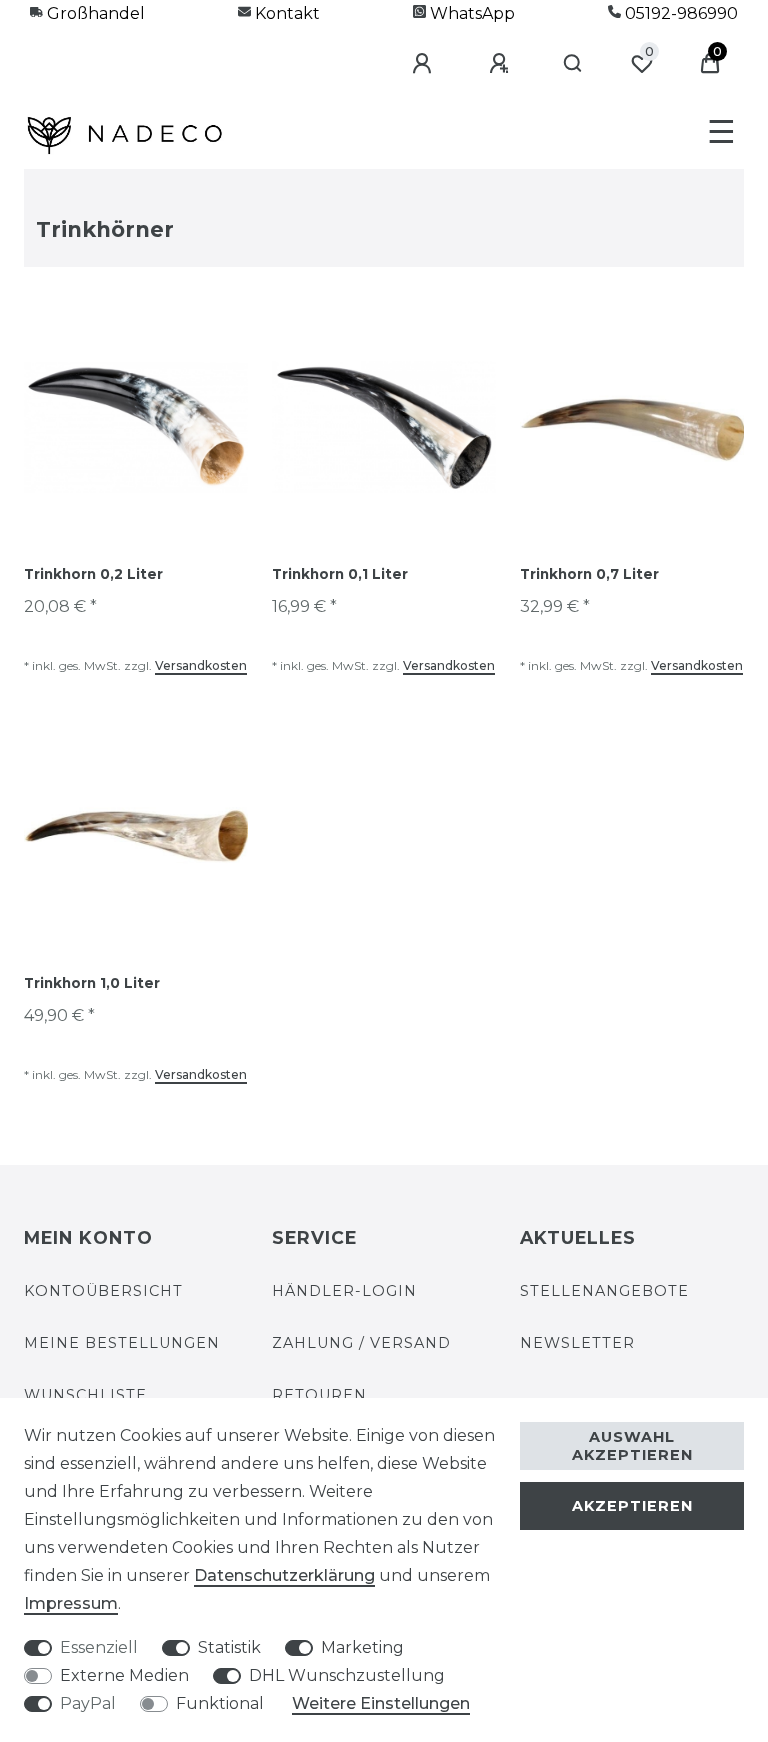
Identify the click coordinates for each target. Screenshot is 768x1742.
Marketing (362, 1647)
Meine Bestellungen (122, 1343)
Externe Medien (124, 1675)
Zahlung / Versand (361, 1343)
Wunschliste (85, 1395)
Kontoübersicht (103, 1291)
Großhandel (94, 13)
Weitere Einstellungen (381, 1703)
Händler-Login (344, 1291)
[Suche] (573, 64)
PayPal (88, 1703)
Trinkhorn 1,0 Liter (92, 983)
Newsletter (577, 1343)
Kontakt (285, 13)
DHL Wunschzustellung (347, 1675)
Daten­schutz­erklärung (284, 1575)
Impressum (71, 1603)
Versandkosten (201, 665)
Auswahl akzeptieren (632, 1446)
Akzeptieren (632, 1506)
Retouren (319, 1395)
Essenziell (99, 1647)
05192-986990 (679, 13)
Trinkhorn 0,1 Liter (340, 574)
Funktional (220, 1703)
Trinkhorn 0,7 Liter (589, 574)
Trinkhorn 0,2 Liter (93, 574)
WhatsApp (470, 13)
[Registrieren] (502, 64)
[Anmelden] (425, 64)
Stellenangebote (604, 1291)
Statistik (229, 1647)
